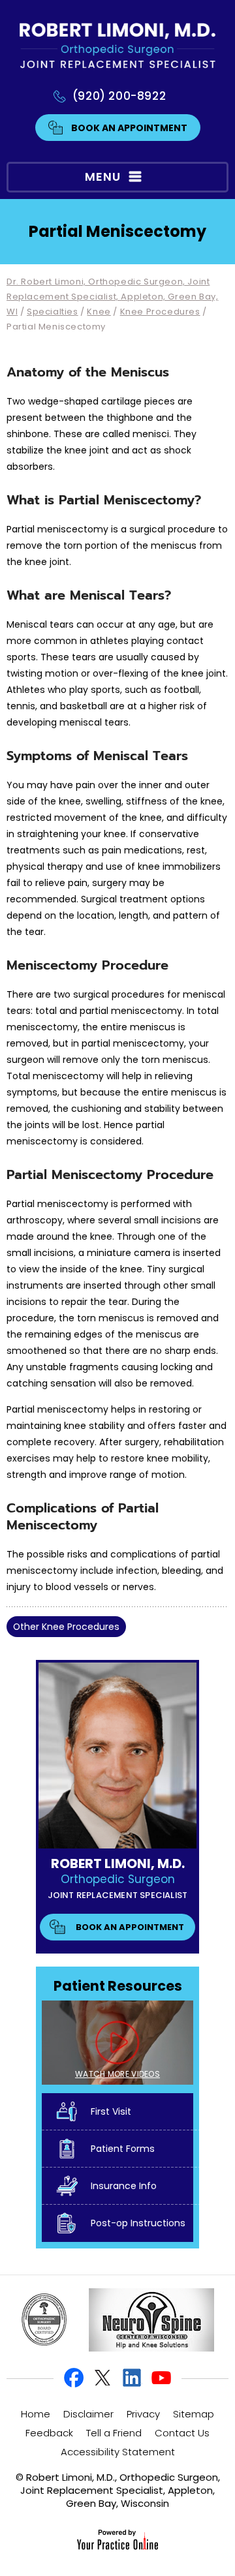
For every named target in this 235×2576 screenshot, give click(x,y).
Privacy (143, 2414)
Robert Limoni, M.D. (118, 1863)
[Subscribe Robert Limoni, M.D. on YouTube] (161, 2378)
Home (36, 2414)
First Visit (111, 2111)
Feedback (49, 2433)
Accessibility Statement (118, 2452)
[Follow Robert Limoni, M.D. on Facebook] (74, 2378)
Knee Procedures (160, 312)
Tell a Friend (114, 2433)
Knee (99, 312)
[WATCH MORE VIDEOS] (117, 2042)
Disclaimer (88, 2414)
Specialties (53, 312)
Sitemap (194, 2414)
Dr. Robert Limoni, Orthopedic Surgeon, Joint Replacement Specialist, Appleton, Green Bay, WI (112, 297)
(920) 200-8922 (119, 96)
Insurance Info (124, 2186)
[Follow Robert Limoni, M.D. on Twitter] (103, 2378)
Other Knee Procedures (66, 1627)
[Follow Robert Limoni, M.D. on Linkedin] (132, 2378)
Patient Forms (123, 2149)
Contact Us (182, 2433)
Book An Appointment (129, 128)
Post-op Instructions (138, 2223)
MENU (103, 176)
